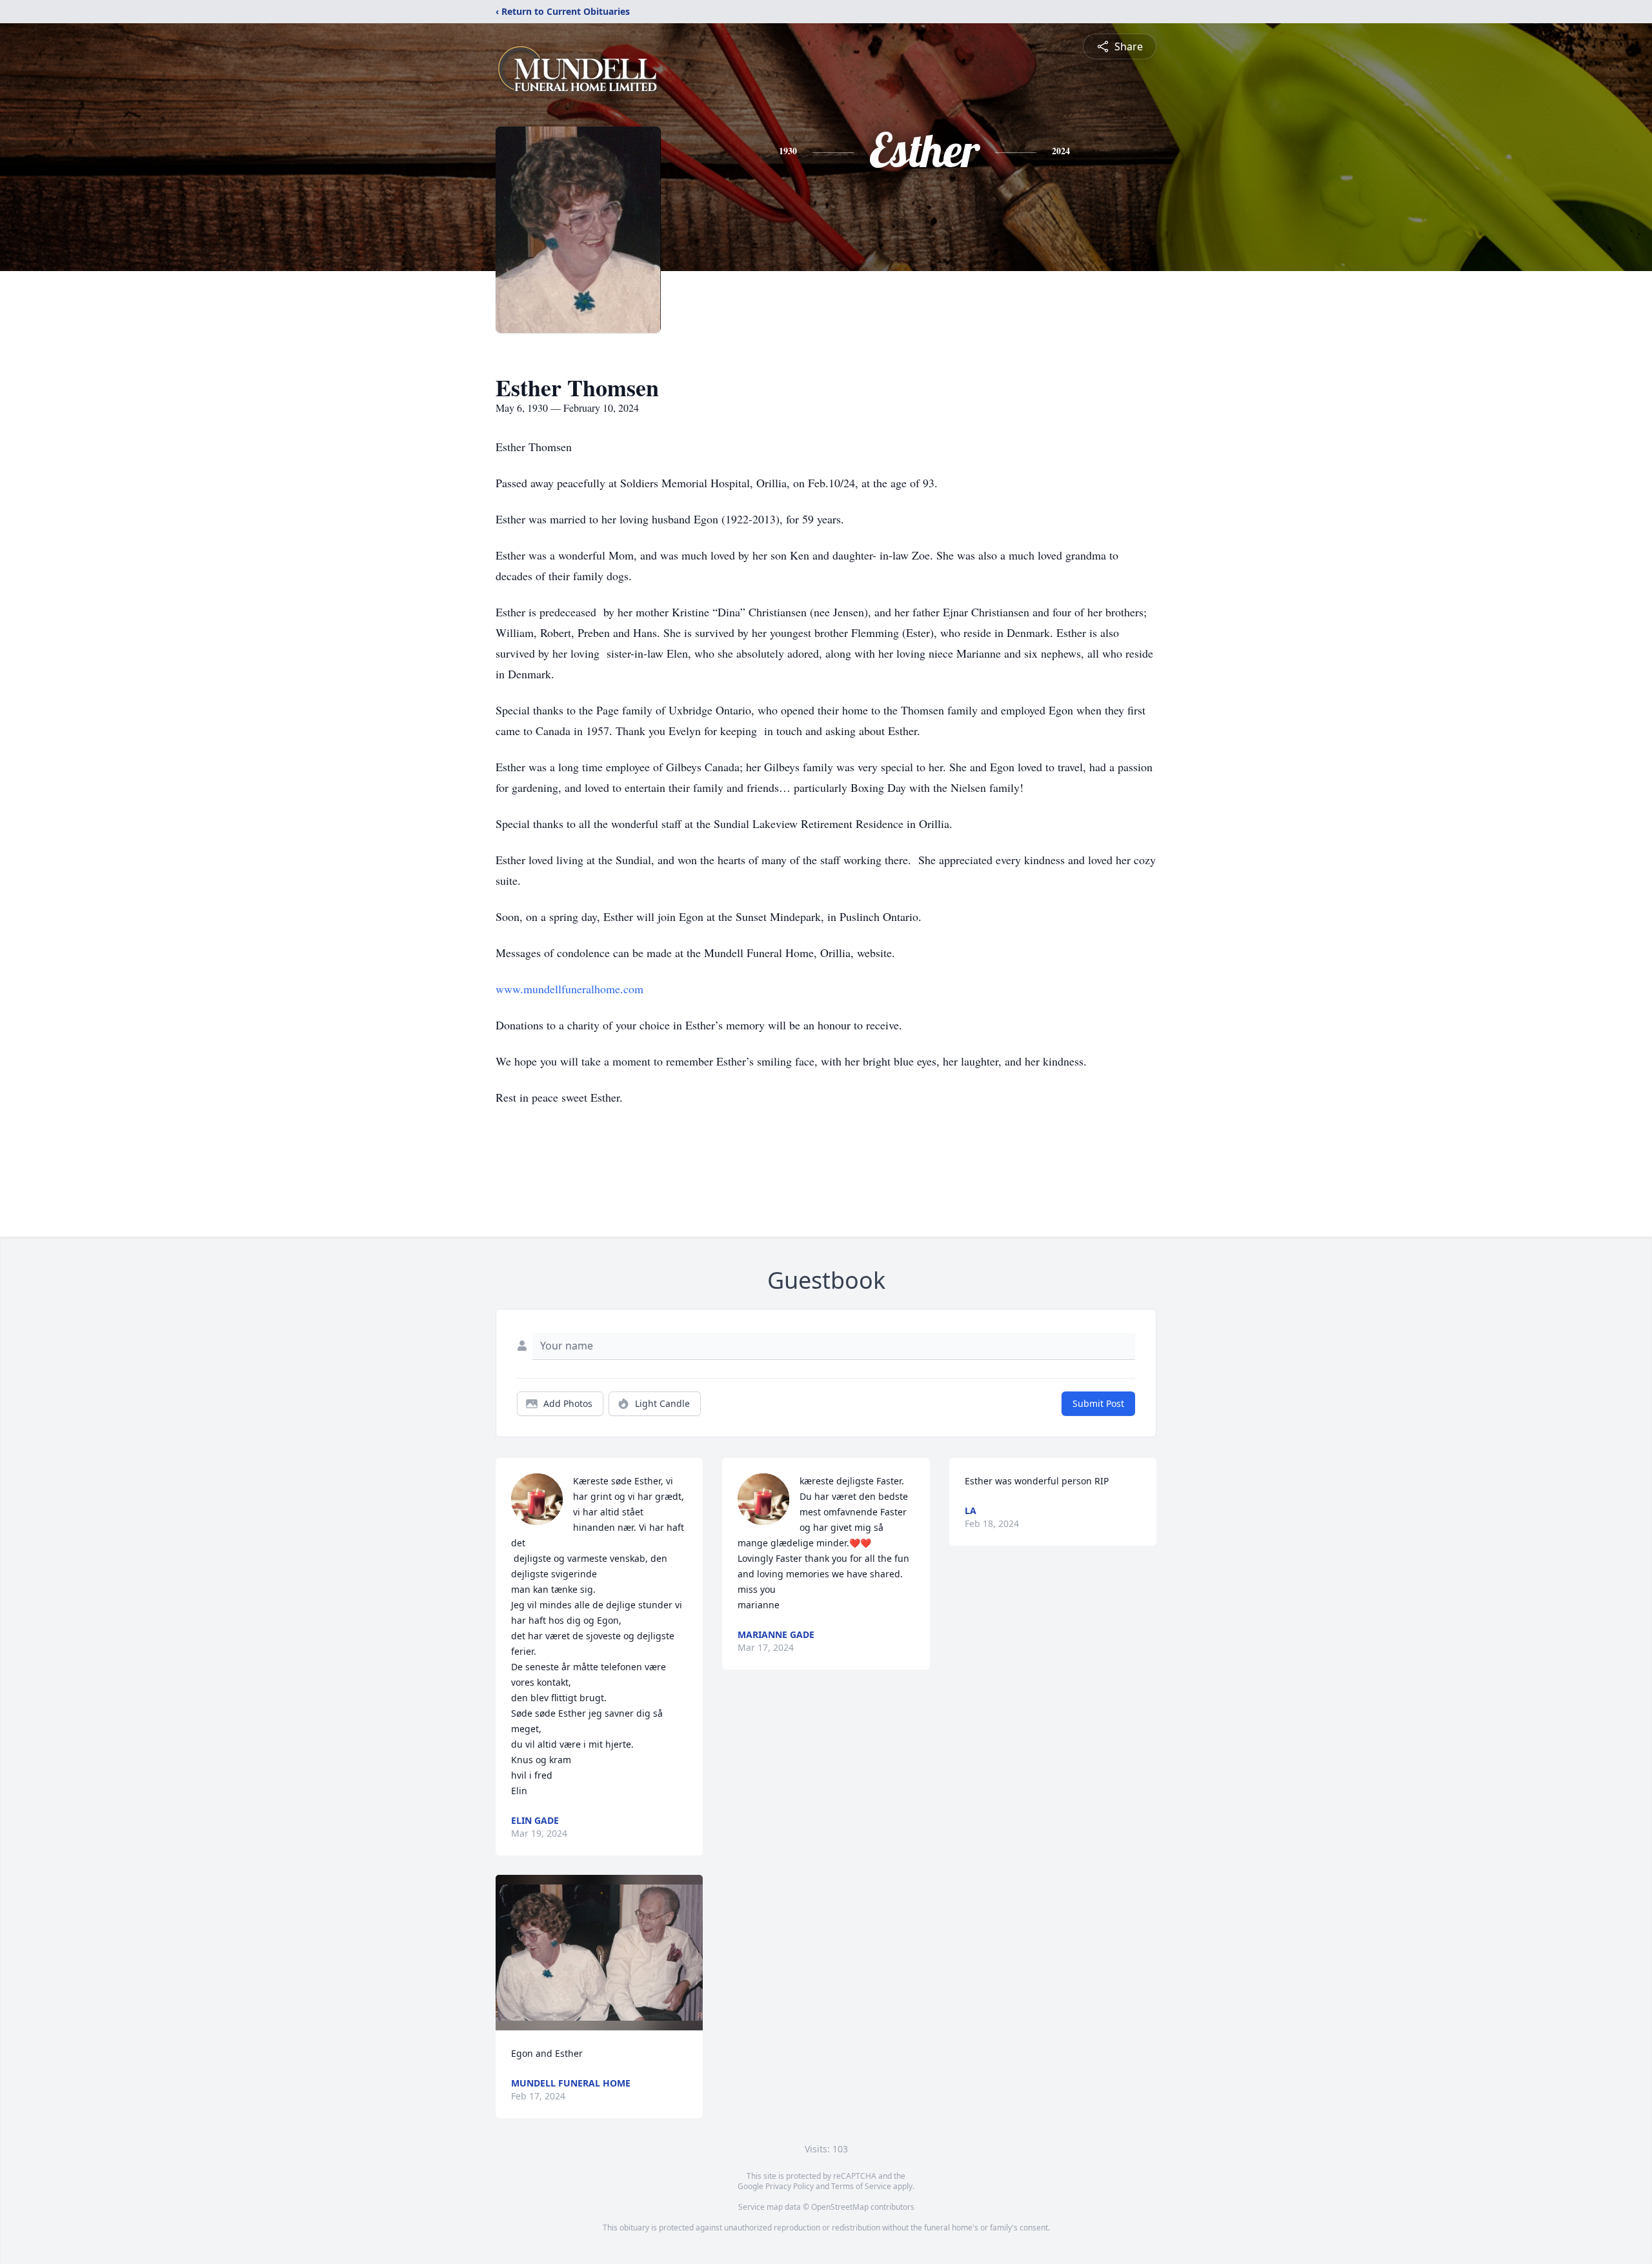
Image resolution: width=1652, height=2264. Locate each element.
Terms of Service (861, 2186)
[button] (599, 1953)
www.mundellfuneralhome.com (569, 989)
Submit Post (1098, 1403)
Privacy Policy (790, 2186)
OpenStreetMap (840, 2207)
